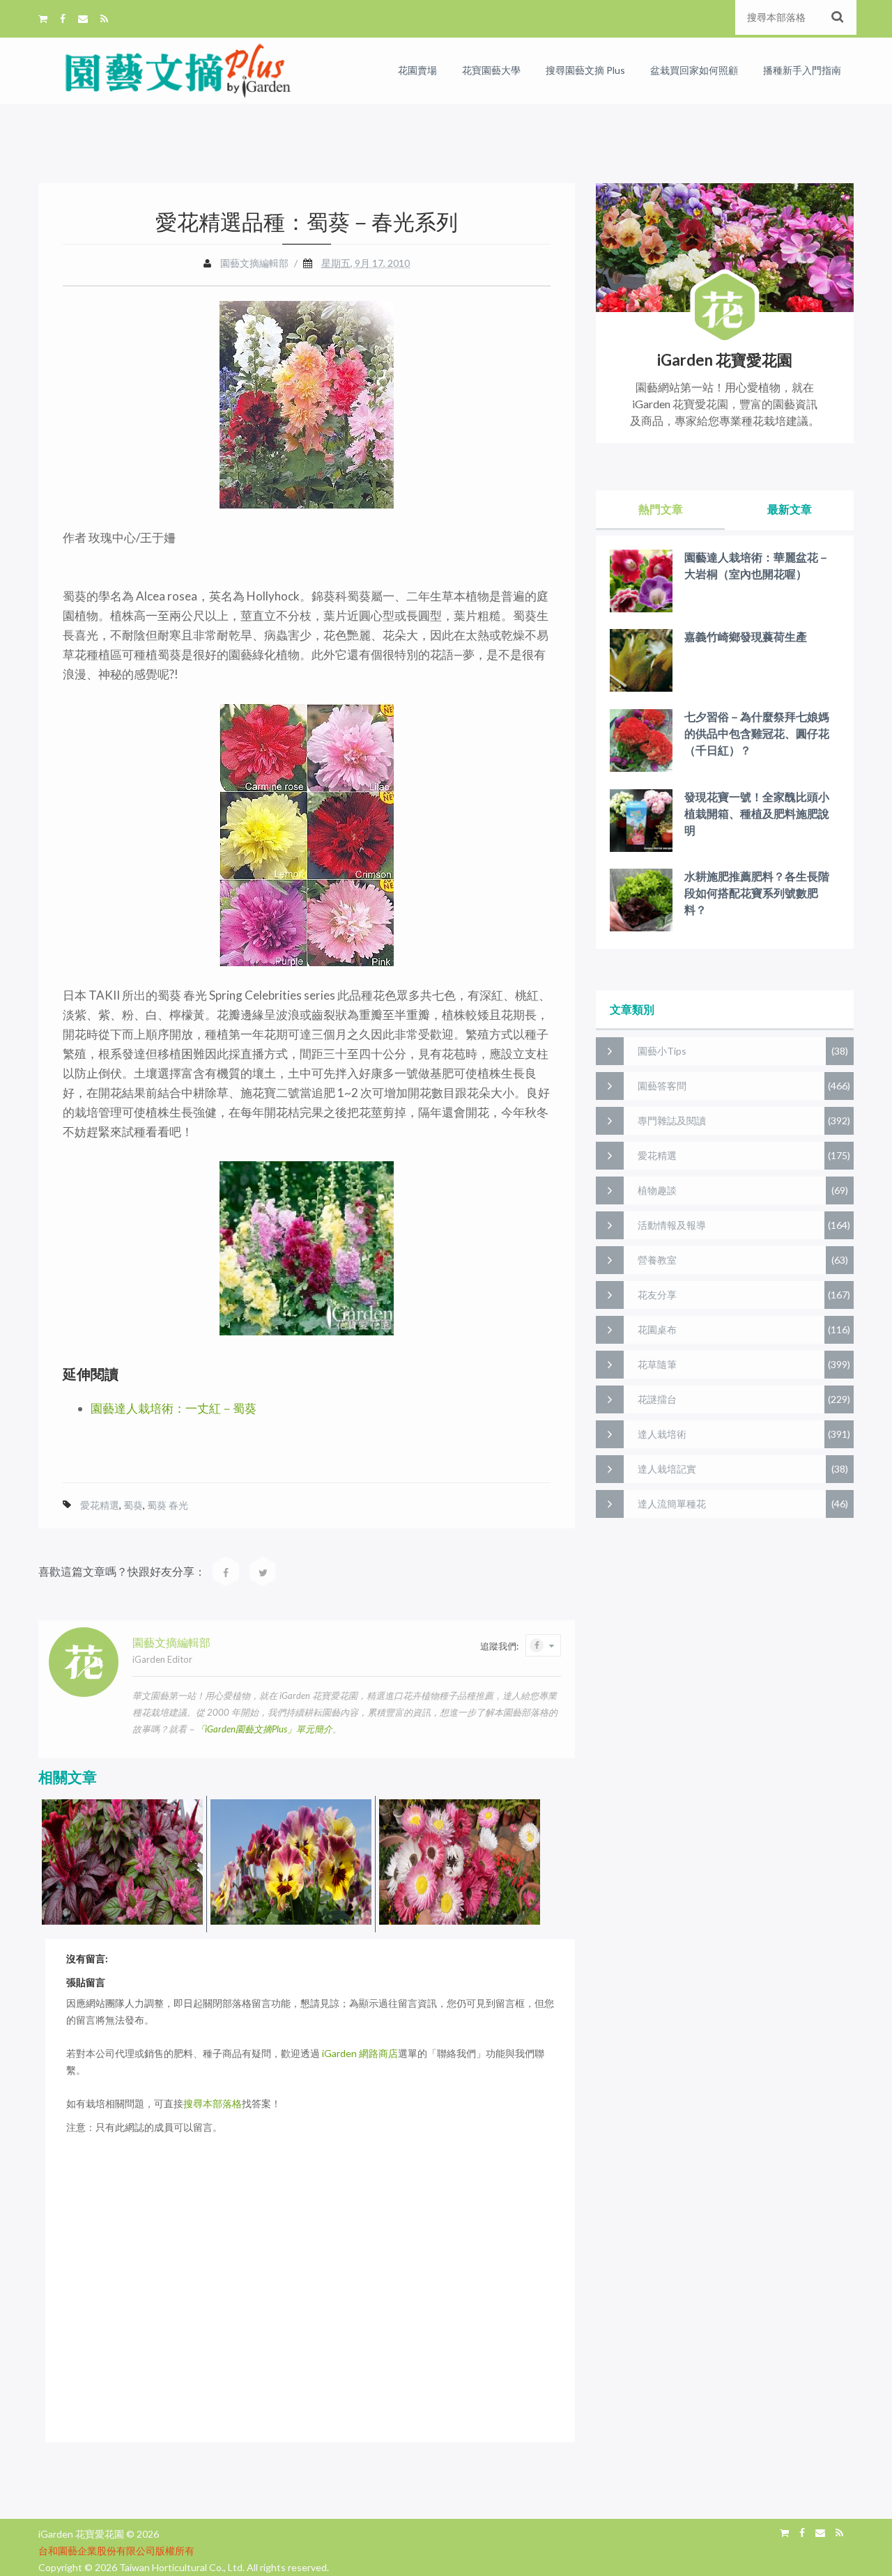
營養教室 (657, 1260)
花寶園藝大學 (491, 70)
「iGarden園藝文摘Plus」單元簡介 (264, 1729)
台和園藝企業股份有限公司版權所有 (116, 2551)
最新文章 (790, 509)
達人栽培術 (662, 1434)
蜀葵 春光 (168, 1505)
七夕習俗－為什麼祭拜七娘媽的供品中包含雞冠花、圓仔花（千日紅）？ (757, 733)
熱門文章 (661, 509)
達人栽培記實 (667, 1469)
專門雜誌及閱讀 (672, 1120)
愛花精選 (100, 1505)
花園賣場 (417, 70)
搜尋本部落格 (213, 2103)
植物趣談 (657, 1190)
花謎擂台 (657, 1399)
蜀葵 (133, 1505)
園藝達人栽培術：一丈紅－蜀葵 (174, 1408)
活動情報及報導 (672, 1225)
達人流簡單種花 (672, 1504)
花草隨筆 (657, 1364)
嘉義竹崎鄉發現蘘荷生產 (746, 636)
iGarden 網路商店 (360, 2053)
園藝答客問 (662, 1086)
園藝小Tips (662, 1051)
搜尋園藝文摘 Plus (585, 70)
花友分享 (657, 1295)
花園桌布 (657, 1329)
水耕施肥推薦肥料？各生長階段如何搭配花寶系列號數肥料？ (757, 893)
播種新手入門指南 (802, 70)
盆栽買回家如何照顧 (694, 70)
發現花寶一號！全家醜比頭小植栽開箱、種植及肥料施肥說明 (757, 813)
